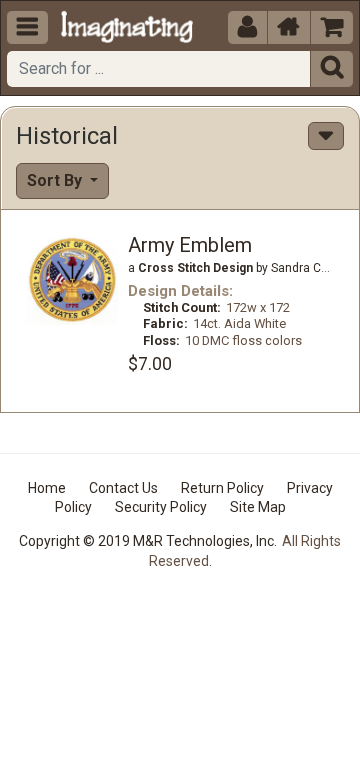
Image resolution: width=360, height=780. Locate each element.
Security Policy (161, 507)
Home (47, 488)
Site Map (258, 507)
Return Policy (222, 488)
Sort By (56, 180)
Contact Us (123, 488)
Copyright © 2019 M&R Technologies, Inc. (148, 541)
